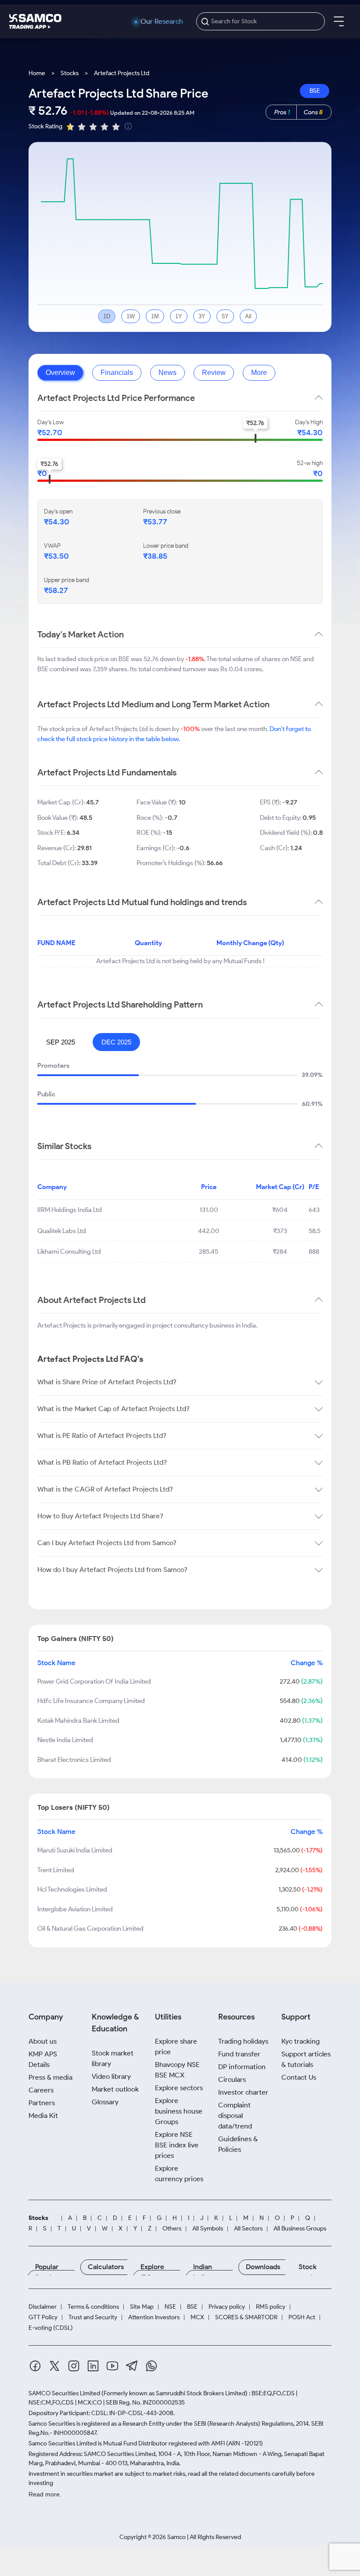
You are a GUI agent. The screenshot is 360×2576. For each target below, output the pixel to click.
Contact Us (299, 2077)
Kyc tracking (301, 2041)
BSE (315, 91)
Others (172, 2229)
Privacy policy (227, 2307)
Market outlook (115, 2089)
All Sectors (248, 2229)
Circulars (232, 2079)
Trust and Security (93, 2318)
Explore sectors (179, 2088)
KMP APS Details (43, 2059)
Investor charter (243, 2092)
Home (37, 73)
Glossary (105, 2102)
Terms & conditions (93, 2307)
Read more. (45, 2494)
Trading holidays (243, 2041)
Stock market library (113, 2058)
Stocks (70, 73)
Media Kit (43, 2116)
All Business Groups (300, 2229)
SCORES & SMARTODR (246, 2318)
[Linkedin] (93, 2367)
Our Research (162, 22)
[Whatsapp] (151, 2367)
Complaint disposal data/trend (235, 2116)
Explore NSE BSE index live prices (177, 2145)
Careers (41, 2090)
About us (43, 2041)
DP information (242, 2067)
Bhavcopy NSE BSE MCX (177, 2070)
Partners (42, 2103)
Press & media (50, 2077)
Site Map (142, 2307)
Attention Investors (154, 2318)
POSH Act (302, 2318)
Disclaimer (43, 2307)
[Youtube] (112, 2367)
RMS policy (271, 2307)
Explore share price (176, 2047)
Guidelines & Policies (238, 2144)
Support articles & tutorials (306, 2059)
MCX (197, 2318)
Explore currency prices (179, 2174)
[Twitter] (54, 2367)
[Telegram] (132, 2367)
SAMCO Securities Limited (64, 2393)
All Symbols (208, 2229)
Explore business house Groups (179, 2111)
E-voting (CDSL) (51, 2328)
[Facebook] (35, 2367)
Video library (111, 2076)
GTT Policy (43, 2318)
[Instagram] (74, 2367)
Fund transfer (239, 2054)
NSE (170, 2307)
